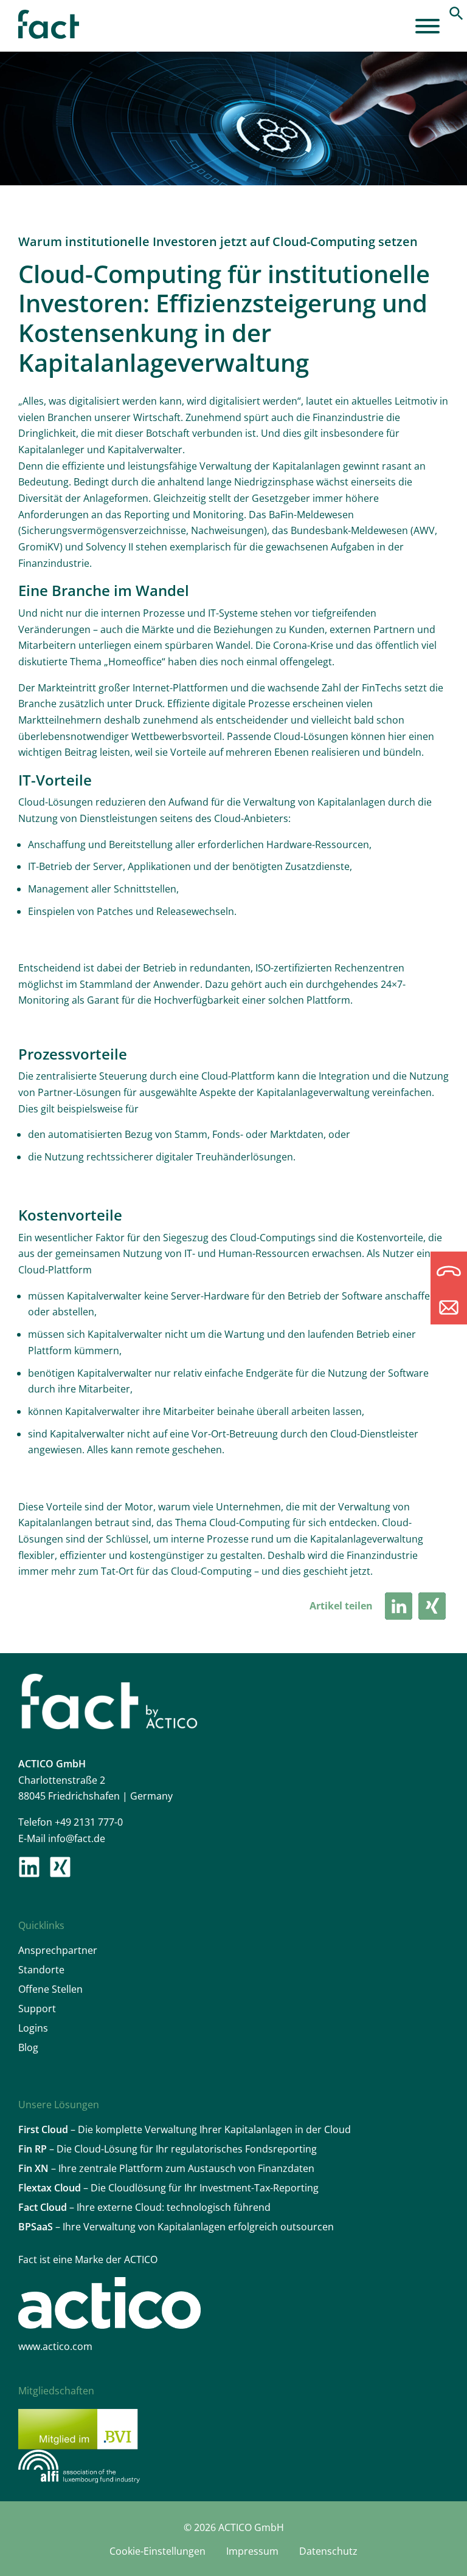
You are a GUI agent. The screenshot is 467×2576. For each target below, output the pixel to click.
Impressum (252, 2551)
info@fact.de (77, 1838)
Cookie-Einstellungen (157, 2551)
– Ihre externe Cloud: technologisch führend (144, 2207)
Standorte (41, 1970)
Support (37, 2009)
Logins (33, 2028)
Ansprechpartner (58, 1950)
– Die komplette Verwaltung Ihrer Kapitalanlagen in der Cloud (185, 2129)
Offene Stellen (50, 1989)
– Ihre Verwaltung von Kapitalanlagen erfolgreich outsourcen (176, 2227)
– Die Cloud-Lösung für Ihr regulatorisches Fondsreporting (168, 2149)
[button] (456, 12)
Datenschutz (328, 2551)
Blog (28, 2047)
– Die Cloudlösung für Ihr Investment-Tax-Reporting (168, 2188)
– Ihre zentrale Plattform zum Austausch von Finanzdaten (166, 2168)
